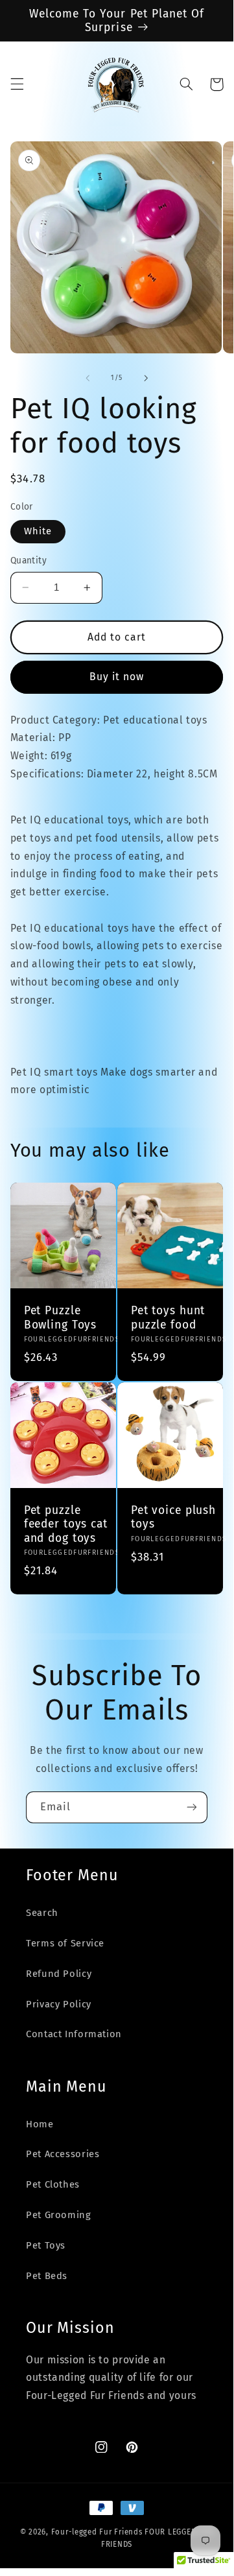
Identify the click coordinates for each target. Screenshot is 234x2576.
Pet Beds (47, 2276)
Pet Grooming (59, 2215)
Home (40, 2124)
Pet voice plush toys (173, 1517)
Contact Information (74, 2034)
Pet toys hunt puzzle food (168, 1318)
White (38, 531)
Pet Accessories (63, 2154)
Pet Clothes (53, 2184)
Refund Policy (59, 1974)
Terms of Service (65, 1943)
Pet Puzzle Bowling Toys (60, 1318)
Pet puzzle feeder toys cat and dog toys (66, 1524)
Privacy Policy (59, 2004)
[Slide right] (146, 378)
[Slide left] (88, 378)
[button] (17, 84)
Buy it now (117, 677)
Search (42, 1913)
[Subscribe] (192, 1807)
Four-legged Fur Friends (97, 2532)
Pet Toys (46, 2245)
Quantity (29, 561)
